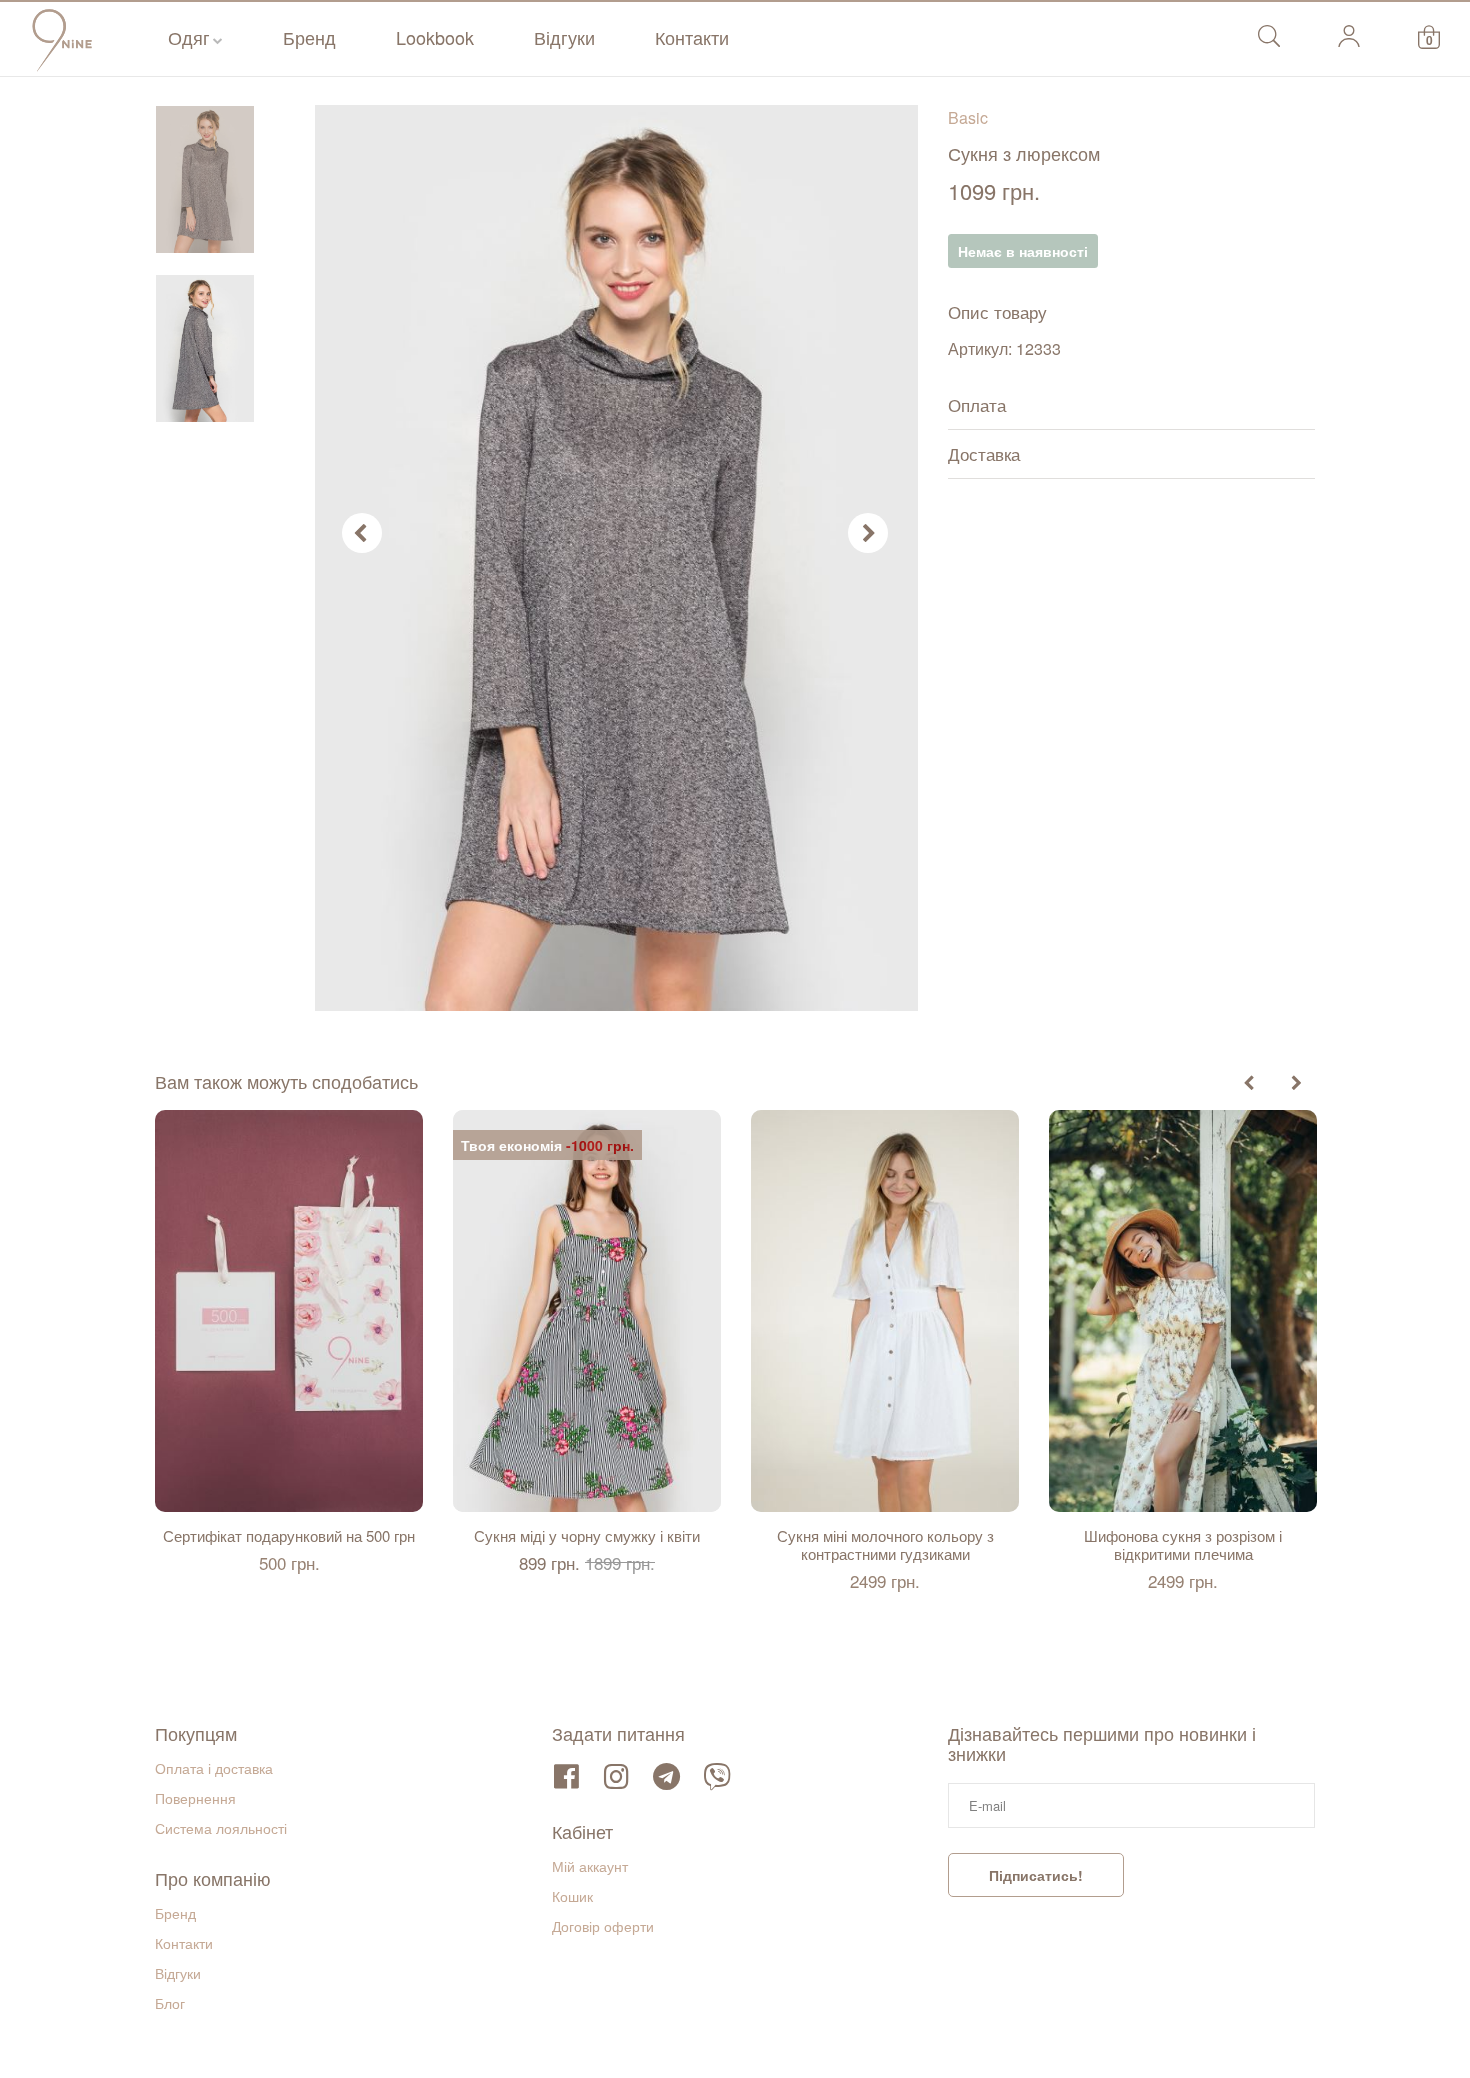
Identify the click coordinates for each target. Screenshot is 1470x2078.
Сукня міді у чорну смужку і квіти (587, 1536)
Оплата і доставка (214, 1768)
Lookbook (435, 37)
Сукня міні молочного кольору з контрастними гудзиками (885, 1545)
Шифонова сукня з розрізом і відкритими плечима (1183, 1545)
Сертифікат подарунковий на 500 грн (289, 1536)
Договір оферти (603, 1926)
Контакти (692, 37)
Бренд (309, 37)
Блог (170, 2003)
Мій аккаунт (590, 1866)
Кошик (572, 1896)
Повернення (195, 1798)
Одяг (189, 37)
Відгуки (564, 37)
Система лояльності (221, 1828)
